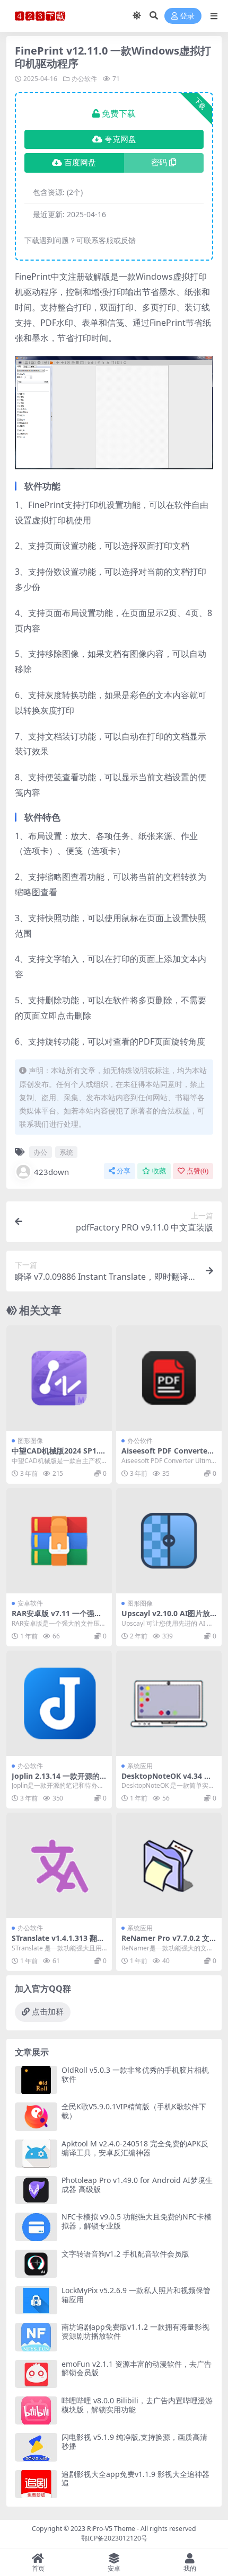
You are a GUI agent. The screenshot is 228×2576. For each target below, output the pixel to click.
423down (51, 1172)
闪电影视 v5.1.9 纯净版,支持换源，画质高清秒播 (134, 2441)
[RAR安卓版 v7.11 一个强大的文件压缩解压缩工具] (59, 1541)
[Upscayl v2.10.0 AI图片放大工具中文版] (169, 1541)
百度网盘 (80, 163)
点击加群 (48, 2012)
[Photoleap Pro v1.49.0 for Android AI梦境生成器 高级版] (36, 2190)
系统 (66, 1152)
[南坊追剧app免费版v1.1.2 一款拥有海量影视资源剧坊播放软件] (36, 2337)
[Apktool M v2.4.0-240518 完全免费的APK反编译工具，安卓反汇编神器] (36, 2154)
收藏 (159, 1171)
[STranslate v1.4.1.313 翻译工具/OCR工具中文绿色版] (59, 1865)
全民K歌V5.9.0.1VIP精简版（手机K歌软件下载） (134, 2111)
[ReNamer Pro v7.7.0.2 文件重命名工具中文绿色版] (169, 1865)
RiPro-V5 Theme (111, 2529)
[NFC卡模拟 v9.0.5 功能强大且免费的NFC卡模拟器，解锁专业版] (36, 2227)
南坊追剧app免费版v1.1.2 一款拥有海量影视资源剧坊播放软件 (135, 2331)
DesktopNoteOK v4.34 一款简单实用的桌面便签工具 (166, 1780)
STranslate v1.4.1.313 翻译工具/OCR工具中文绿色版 (58, 1942)
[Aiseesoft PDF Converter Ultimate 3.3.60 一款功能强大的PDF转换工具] (169, 1378)
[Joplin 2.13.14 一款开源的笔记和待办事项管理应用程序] (59, 1703)
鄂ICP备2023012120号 (114, 2538)
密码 (159, 163)
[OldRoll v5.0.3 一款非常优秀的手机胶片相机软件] (36, 2080)
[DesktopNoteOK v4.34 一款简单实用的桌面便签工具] (169, 1703)
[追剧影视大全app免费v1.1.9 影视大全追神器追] (36, 2484)
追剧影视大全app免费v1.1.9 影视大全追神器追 (135, 2479)
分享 (124, 1171)
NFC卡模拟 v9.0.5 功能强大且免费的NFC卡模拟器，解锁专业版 (137, 2221)
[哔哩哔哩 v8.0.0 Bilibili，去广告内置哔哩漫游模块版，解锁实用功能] (36, 2410)
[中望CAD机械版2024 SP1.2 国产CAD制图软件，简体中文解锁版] (59, 1378)
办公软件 (84, 79)
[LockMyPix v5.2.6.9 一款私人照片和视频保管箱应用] (36, 2300)
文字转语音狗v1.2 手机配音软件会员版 (125, 2254)
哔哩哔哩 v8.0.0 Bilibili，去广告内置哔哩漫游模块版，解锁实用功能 (137, 2405)
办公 (40, 1152)
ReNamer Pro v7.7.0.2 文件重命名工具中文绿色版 (165, 1942)
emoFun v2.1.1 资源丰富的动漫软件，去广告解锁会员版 (137, 2368)
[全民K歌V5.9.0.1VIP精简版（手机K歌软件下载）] (36, 2116)
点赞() (198, 1171)
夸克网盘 (120, 139)
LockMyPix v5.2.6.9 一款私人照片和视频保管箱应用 (136, 2295)
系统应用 (140, 1766)
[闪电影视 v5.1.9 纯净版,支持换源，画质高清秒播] (36, 2447)
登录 (187, 16)
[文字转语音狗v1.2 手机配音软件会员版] (36, 2264)
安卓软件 (30, 1603)
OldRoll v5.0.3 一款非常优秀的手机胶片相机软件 (135, 2074)
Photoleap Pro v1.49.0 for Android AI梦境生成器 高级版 (137, 2185)
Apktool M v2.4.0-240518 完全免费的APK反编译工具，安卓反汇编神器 (135, 2148)
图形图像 (30, 1441)
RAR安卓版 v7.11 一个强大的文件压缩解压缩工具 (57, 1618)
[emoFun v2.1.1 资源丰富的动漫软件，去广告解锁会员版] (36, 2374)
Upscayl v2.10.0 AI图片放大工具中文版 (166, 1618)
